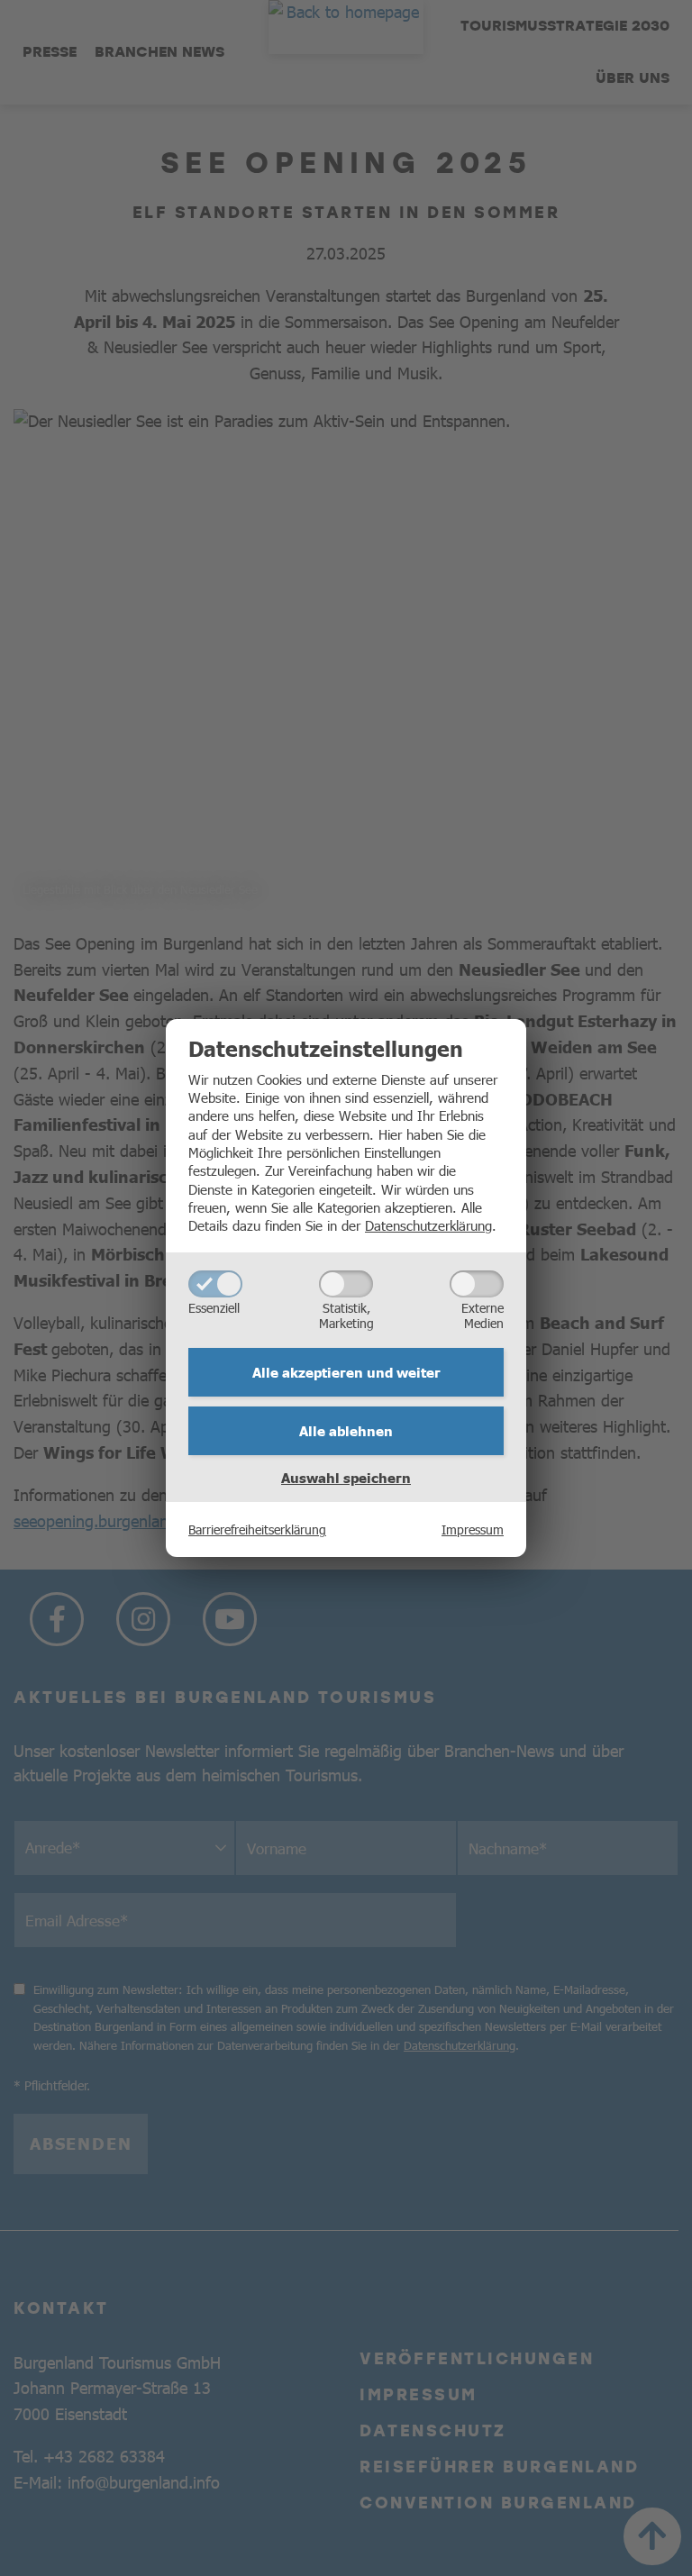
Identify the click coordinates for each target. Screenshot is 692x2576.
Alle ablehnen (346, 1431)
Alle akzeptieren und (346, 1372)
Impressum (473, 1529)
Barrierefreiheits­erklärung (257, 1529)
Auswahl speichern (346, 1478)
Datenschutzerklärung (428, 1225)
